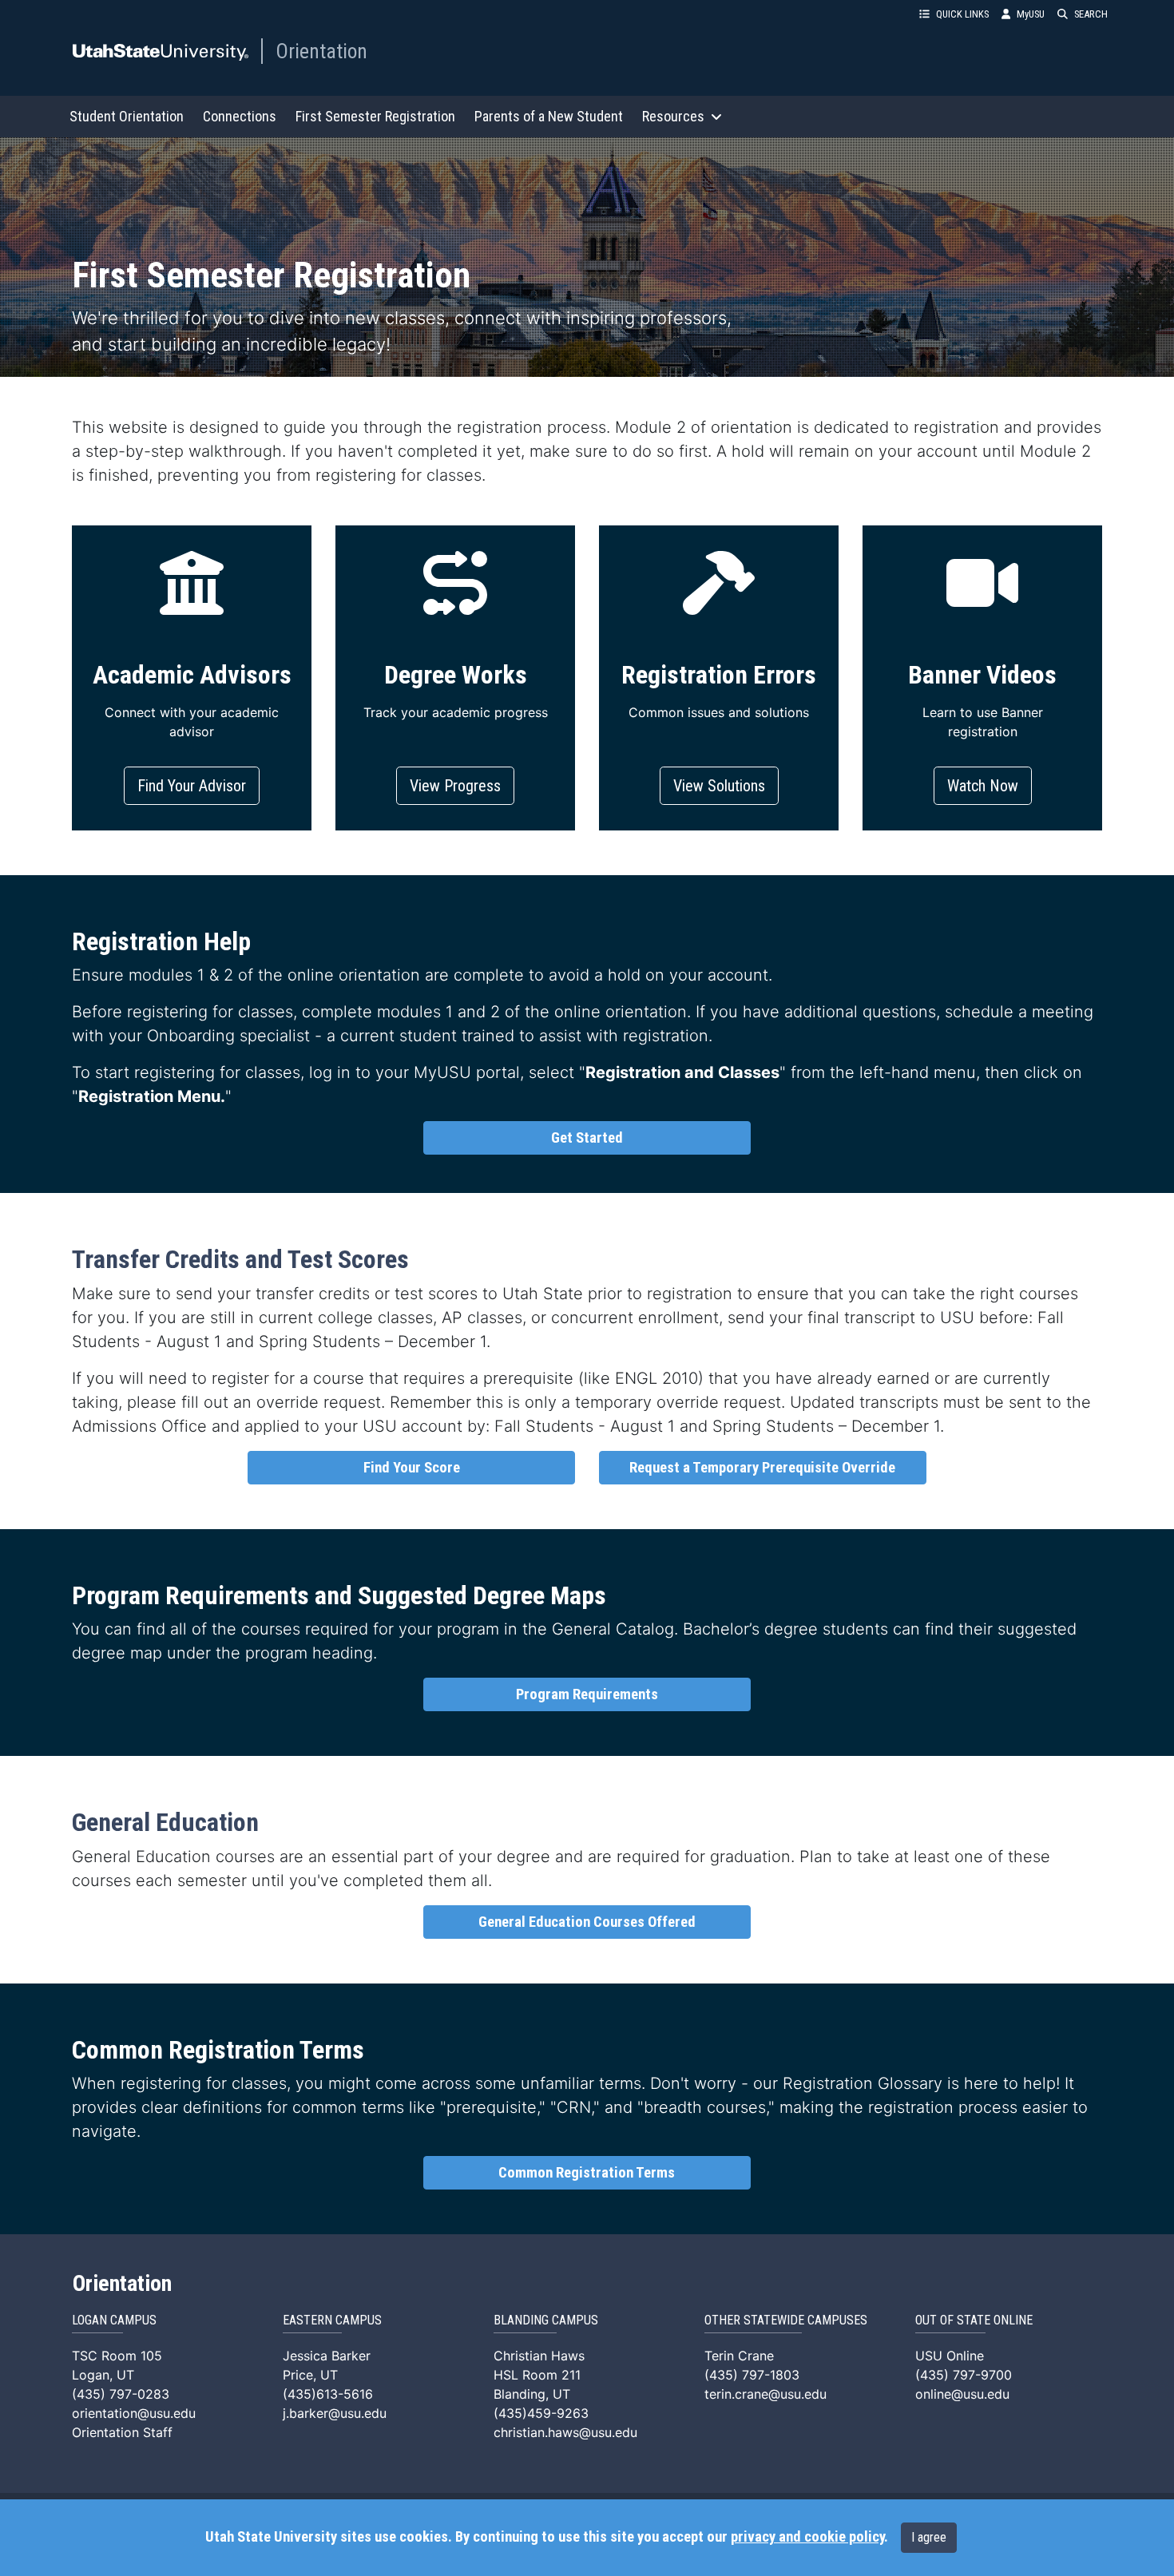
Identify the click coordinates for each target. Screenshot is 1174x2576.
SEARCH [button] (1091, 14)
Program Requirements (587, 1694)
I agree (929, 2537)
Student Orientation (127, 116)
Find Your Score (412, 1468)
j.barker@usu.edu (335, 2413)
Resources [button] (673, 116)
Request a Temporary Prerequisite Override (762, 1468)
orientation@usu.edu (134, 2413)
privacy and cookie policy (807, 2537)
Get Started (587, 1138)
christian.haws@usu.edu (565, 2432)
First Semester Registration (375, 116)
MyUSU (1031, 14)
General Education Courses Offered (587, 1922)
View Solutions (719, 786)
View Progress (455, 786)
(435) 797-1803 (752, 2375)
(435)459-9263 (541, 2413)
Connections (240, 116)
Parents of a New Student (549, 116)
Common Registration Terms (587, 2173)
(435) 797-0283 (121, 2394)
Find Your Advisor (192, 786)
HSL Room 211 (537, 2375)
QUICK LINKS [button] (962, 14)
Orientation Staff (122, 2432)
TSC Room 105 (117, 2356)
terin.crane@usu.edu (765, 2394)
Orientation (321, 51)
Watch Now (983, 786)
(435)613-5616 (328, 2394)
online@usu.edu (962, 2394)
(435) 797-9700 (964, 2375)
